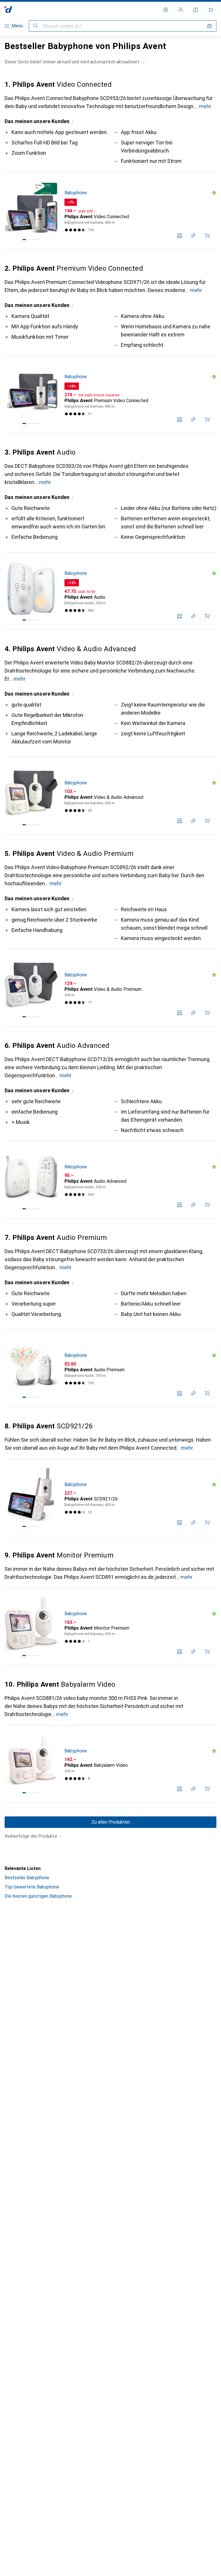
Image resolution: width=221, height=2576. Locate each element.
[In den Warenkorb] (207, 236)
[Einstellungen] (166, 10)
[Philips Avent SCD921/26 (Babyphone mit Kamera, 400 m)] (110, 1498)
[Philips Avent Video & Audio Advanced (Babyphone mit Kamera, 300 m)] (110, 796)
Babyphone (76, 193)
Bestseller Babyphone (27, 1878)
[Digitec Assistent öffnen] (196, 10)
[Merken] (193, 236)
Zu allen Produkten (111, 1822)
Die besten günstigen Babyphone (38, 1896)
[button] (144, 62)
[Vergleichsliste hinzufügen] (180, 236)
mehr (205, 106)
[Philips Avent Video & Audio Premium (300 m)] (110, 988)
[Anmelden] (181, 10)
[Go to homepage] (8, 10)
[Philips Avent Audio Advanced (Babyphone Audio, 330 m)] (110, 1180)
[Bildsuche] (209, 26)
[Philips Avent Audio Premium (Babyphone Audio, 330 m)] (110, 1368)
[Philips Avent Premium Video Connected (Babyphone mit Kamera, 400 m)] (110, 395)
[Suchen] (36, 26)
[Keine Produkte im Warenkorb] (211, 10)
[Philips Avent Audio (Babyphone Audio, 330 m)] (110, 591)
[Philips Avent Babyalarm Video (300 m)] (110, 1764)
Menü (17, 26)
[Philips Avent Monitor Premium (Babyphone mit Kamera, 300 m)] (110, 1627)
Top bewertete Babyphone (32, 1887)
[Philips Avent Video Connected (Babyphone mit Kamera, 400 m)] (110, 211)
